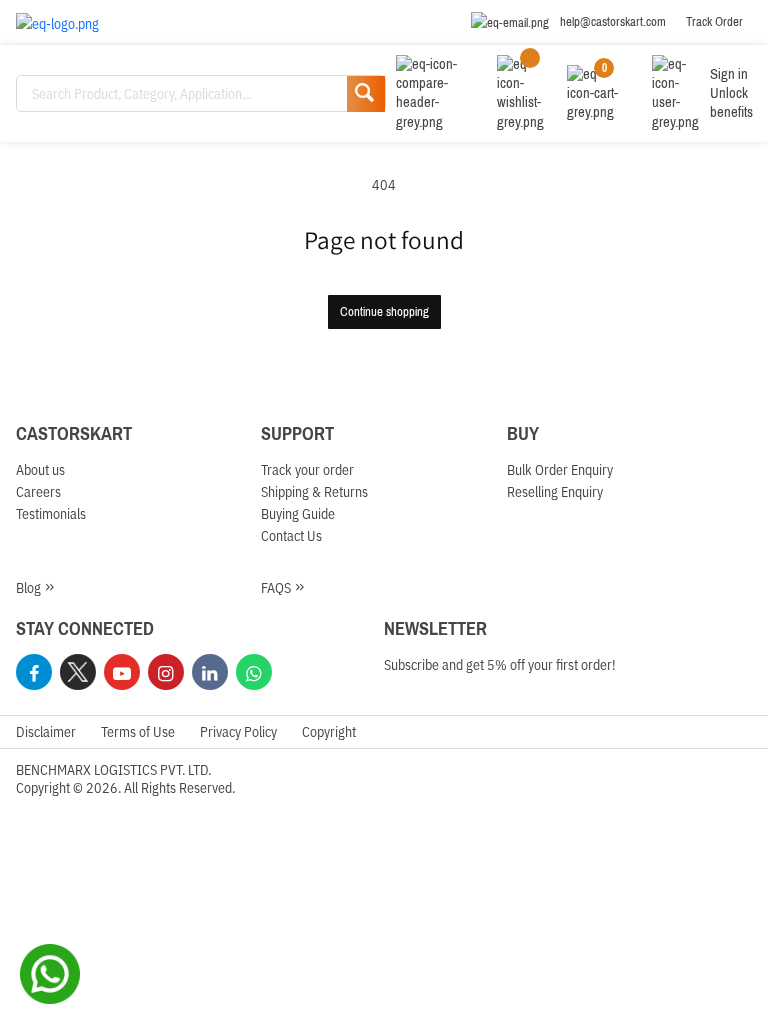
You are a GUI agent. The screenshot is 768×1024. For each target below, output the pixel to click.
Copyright (329, 731)
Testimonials (51, 513)
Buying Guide (298, 513)
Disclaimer (46, 731)
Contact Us (291, 535)
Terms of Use (138, 731)
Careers (38, 491)
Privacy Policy (238, 731)
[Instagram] (166, 672)
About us (40, 469)
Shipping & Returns (314, 491)
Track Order (714, 22)
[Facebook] (34, 672)
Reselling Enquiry (555, 491)
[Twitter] (78, 672)
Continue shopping (384, 311)
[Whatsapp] (254, 672)
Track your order (307, 469)
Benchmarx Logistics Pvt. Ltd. (113, 769)
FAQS (276, 587)
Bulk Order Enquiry (560, 469)
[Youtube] (122, 672)
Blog (28, 587)
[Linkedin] (210, 672)
